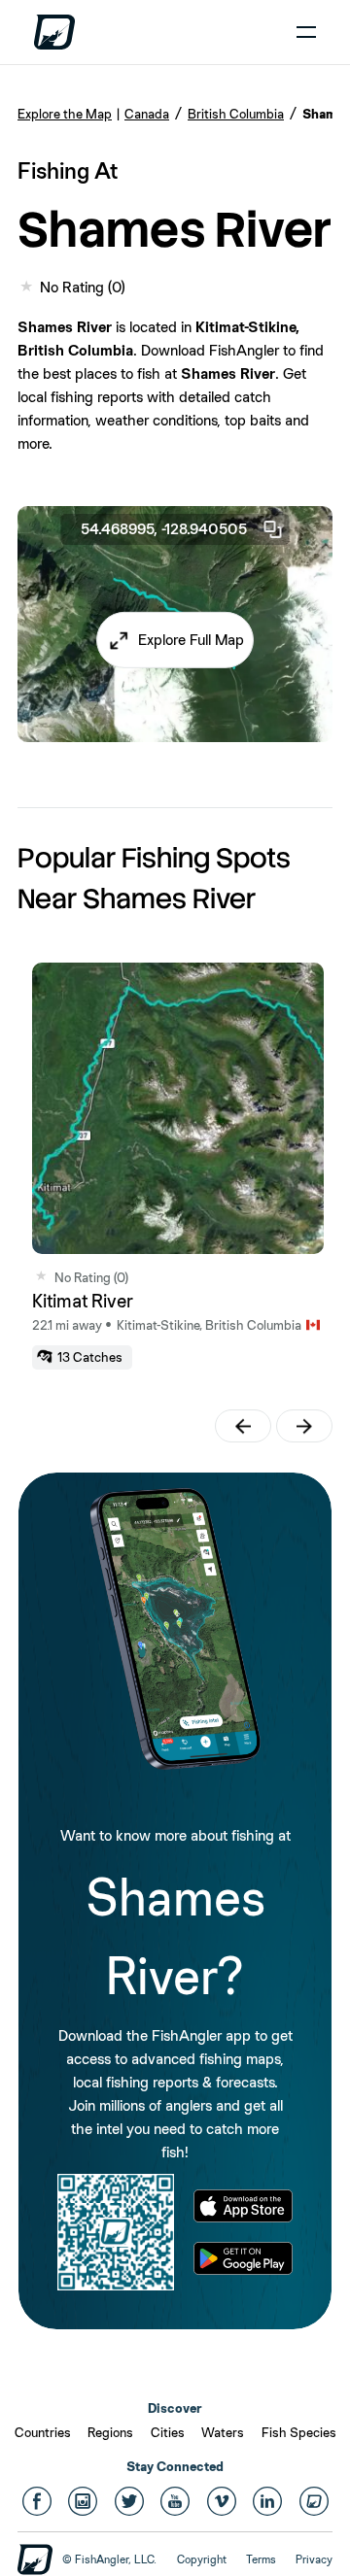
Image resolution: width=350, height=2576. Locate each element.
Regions (110, 2432)
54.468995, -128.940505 (164, 529)
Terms (261, 2559)
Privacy (314, 2559)
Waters (223, 2432)
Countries (43, 2432)
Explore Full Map (191, 640)
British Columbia (236, 114)
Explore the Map (65, 114)
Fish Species (299, 2432)
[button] (175, 640)
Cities (168, 2432)
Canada (147, 114)
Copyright (202, 2559)
